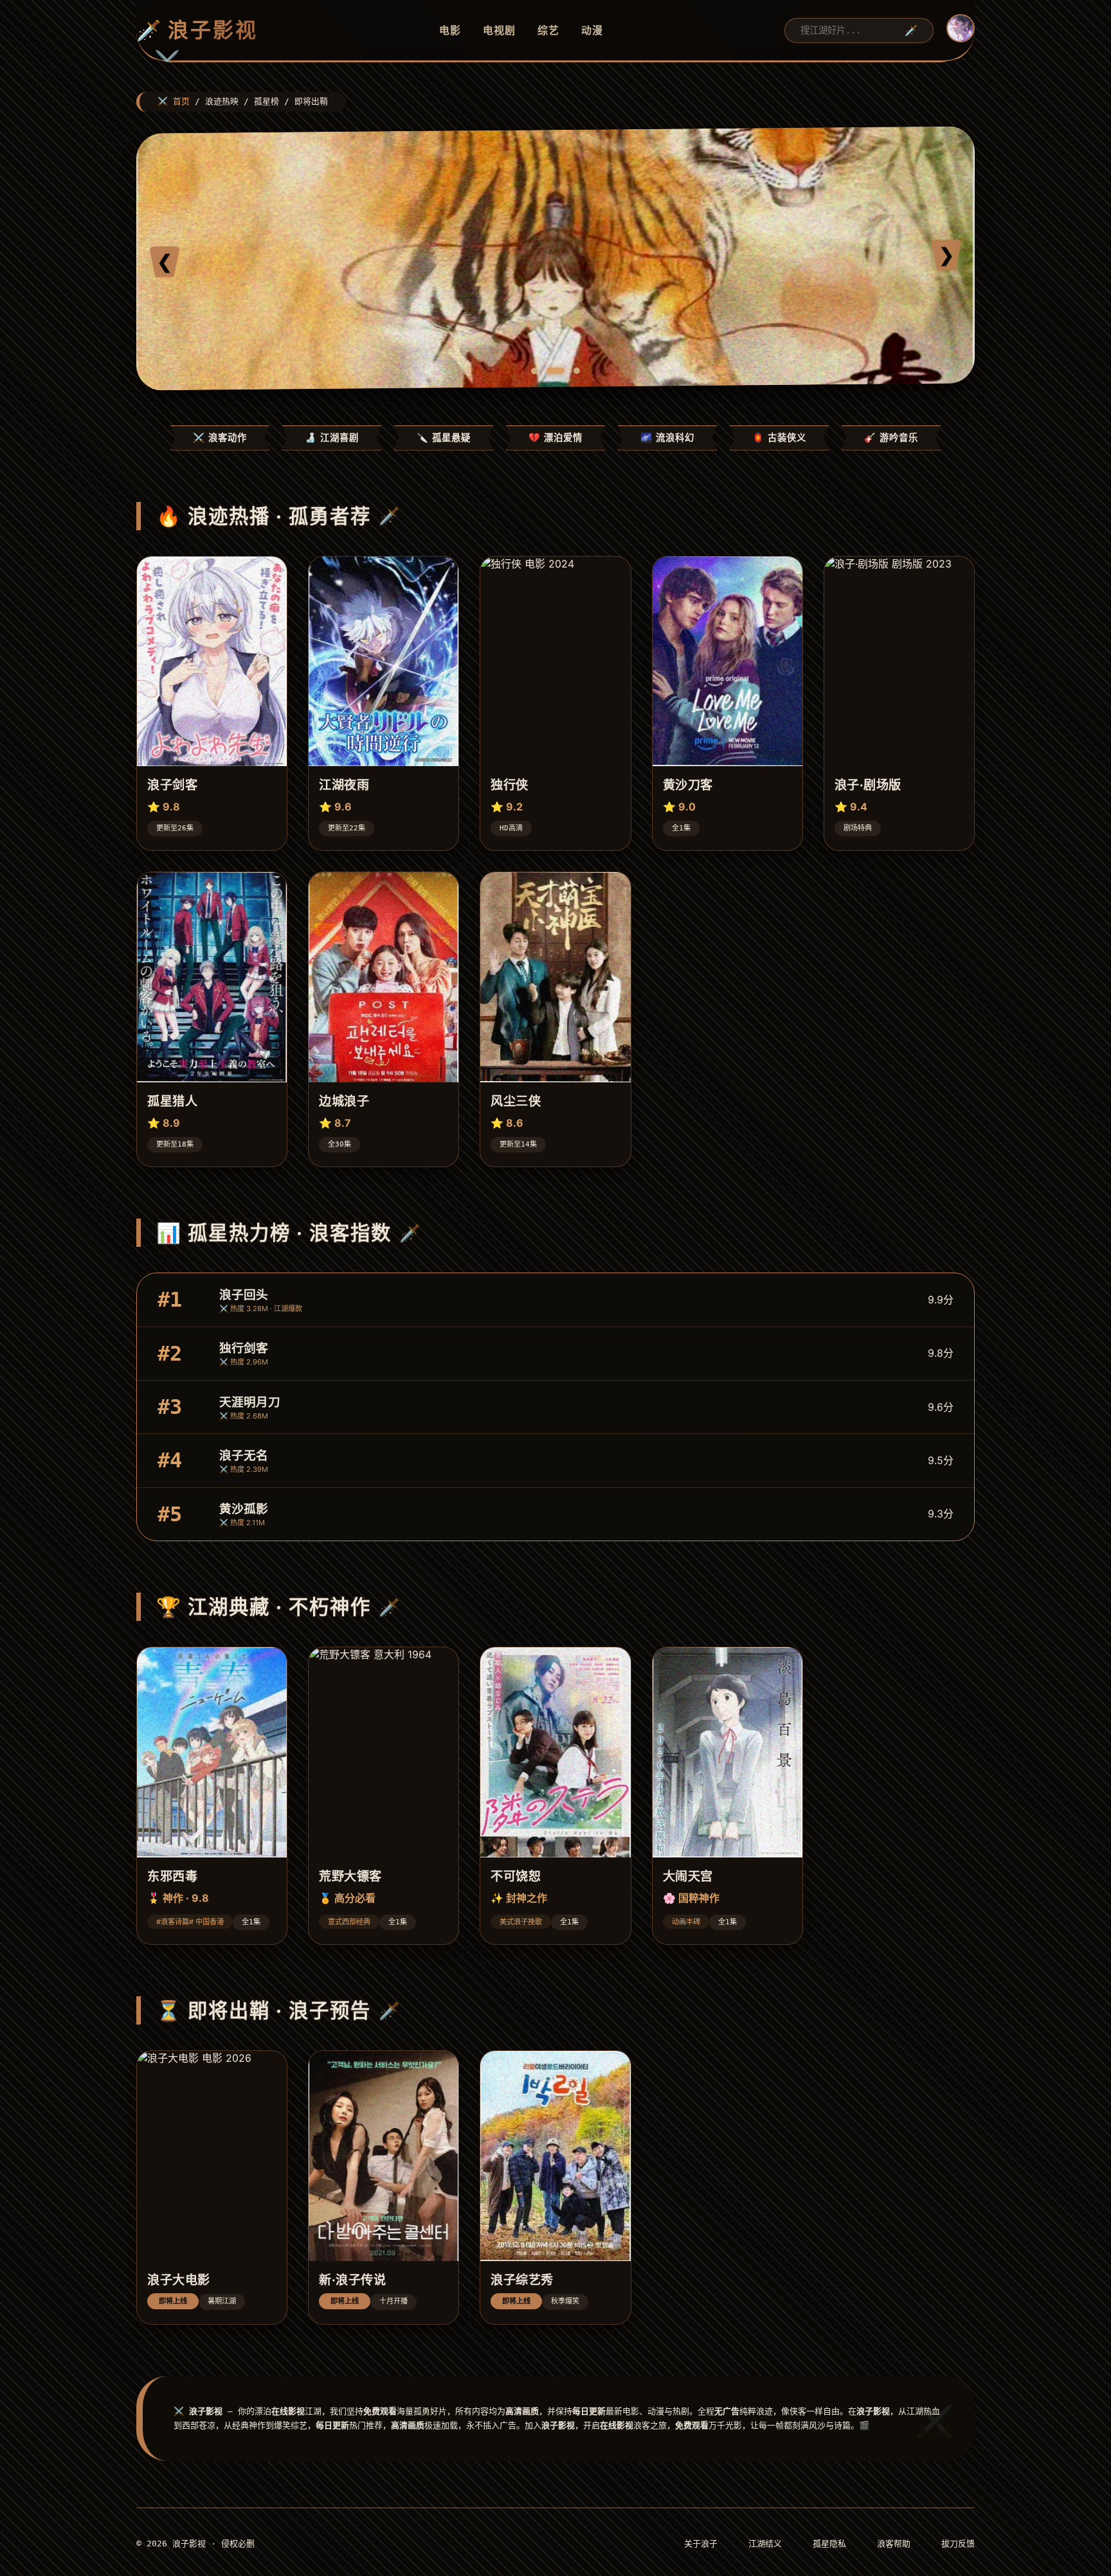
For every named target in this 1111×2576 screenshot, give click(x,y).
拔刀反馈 (958, 2544)
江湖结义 (765, 2544)
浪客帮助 (894, 2544)
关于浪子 (701, 2544)
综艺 (548, 30)
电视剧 (499, 30)
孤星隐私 (829, 2544)
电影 (450, 30)
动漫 (592, 30)
